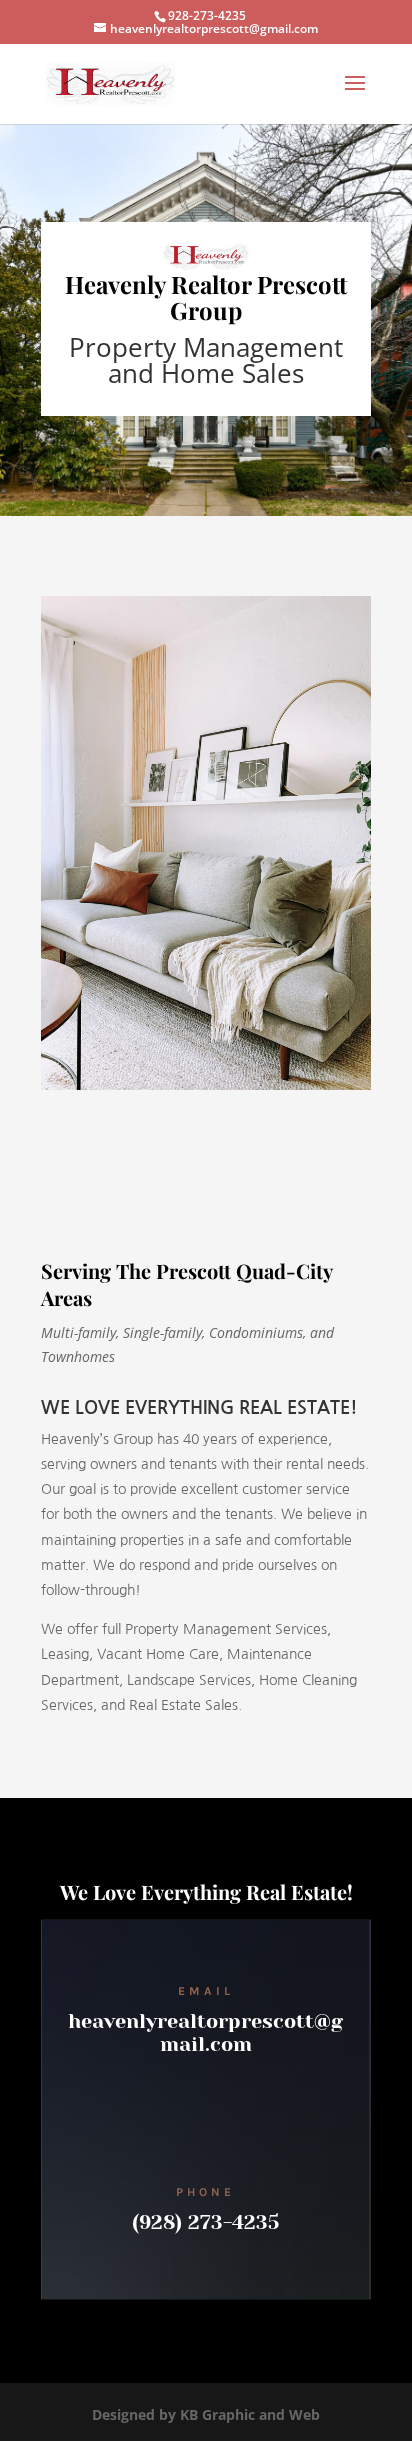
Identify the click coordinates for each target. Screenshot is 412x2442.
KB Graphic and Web (250, 2414)
